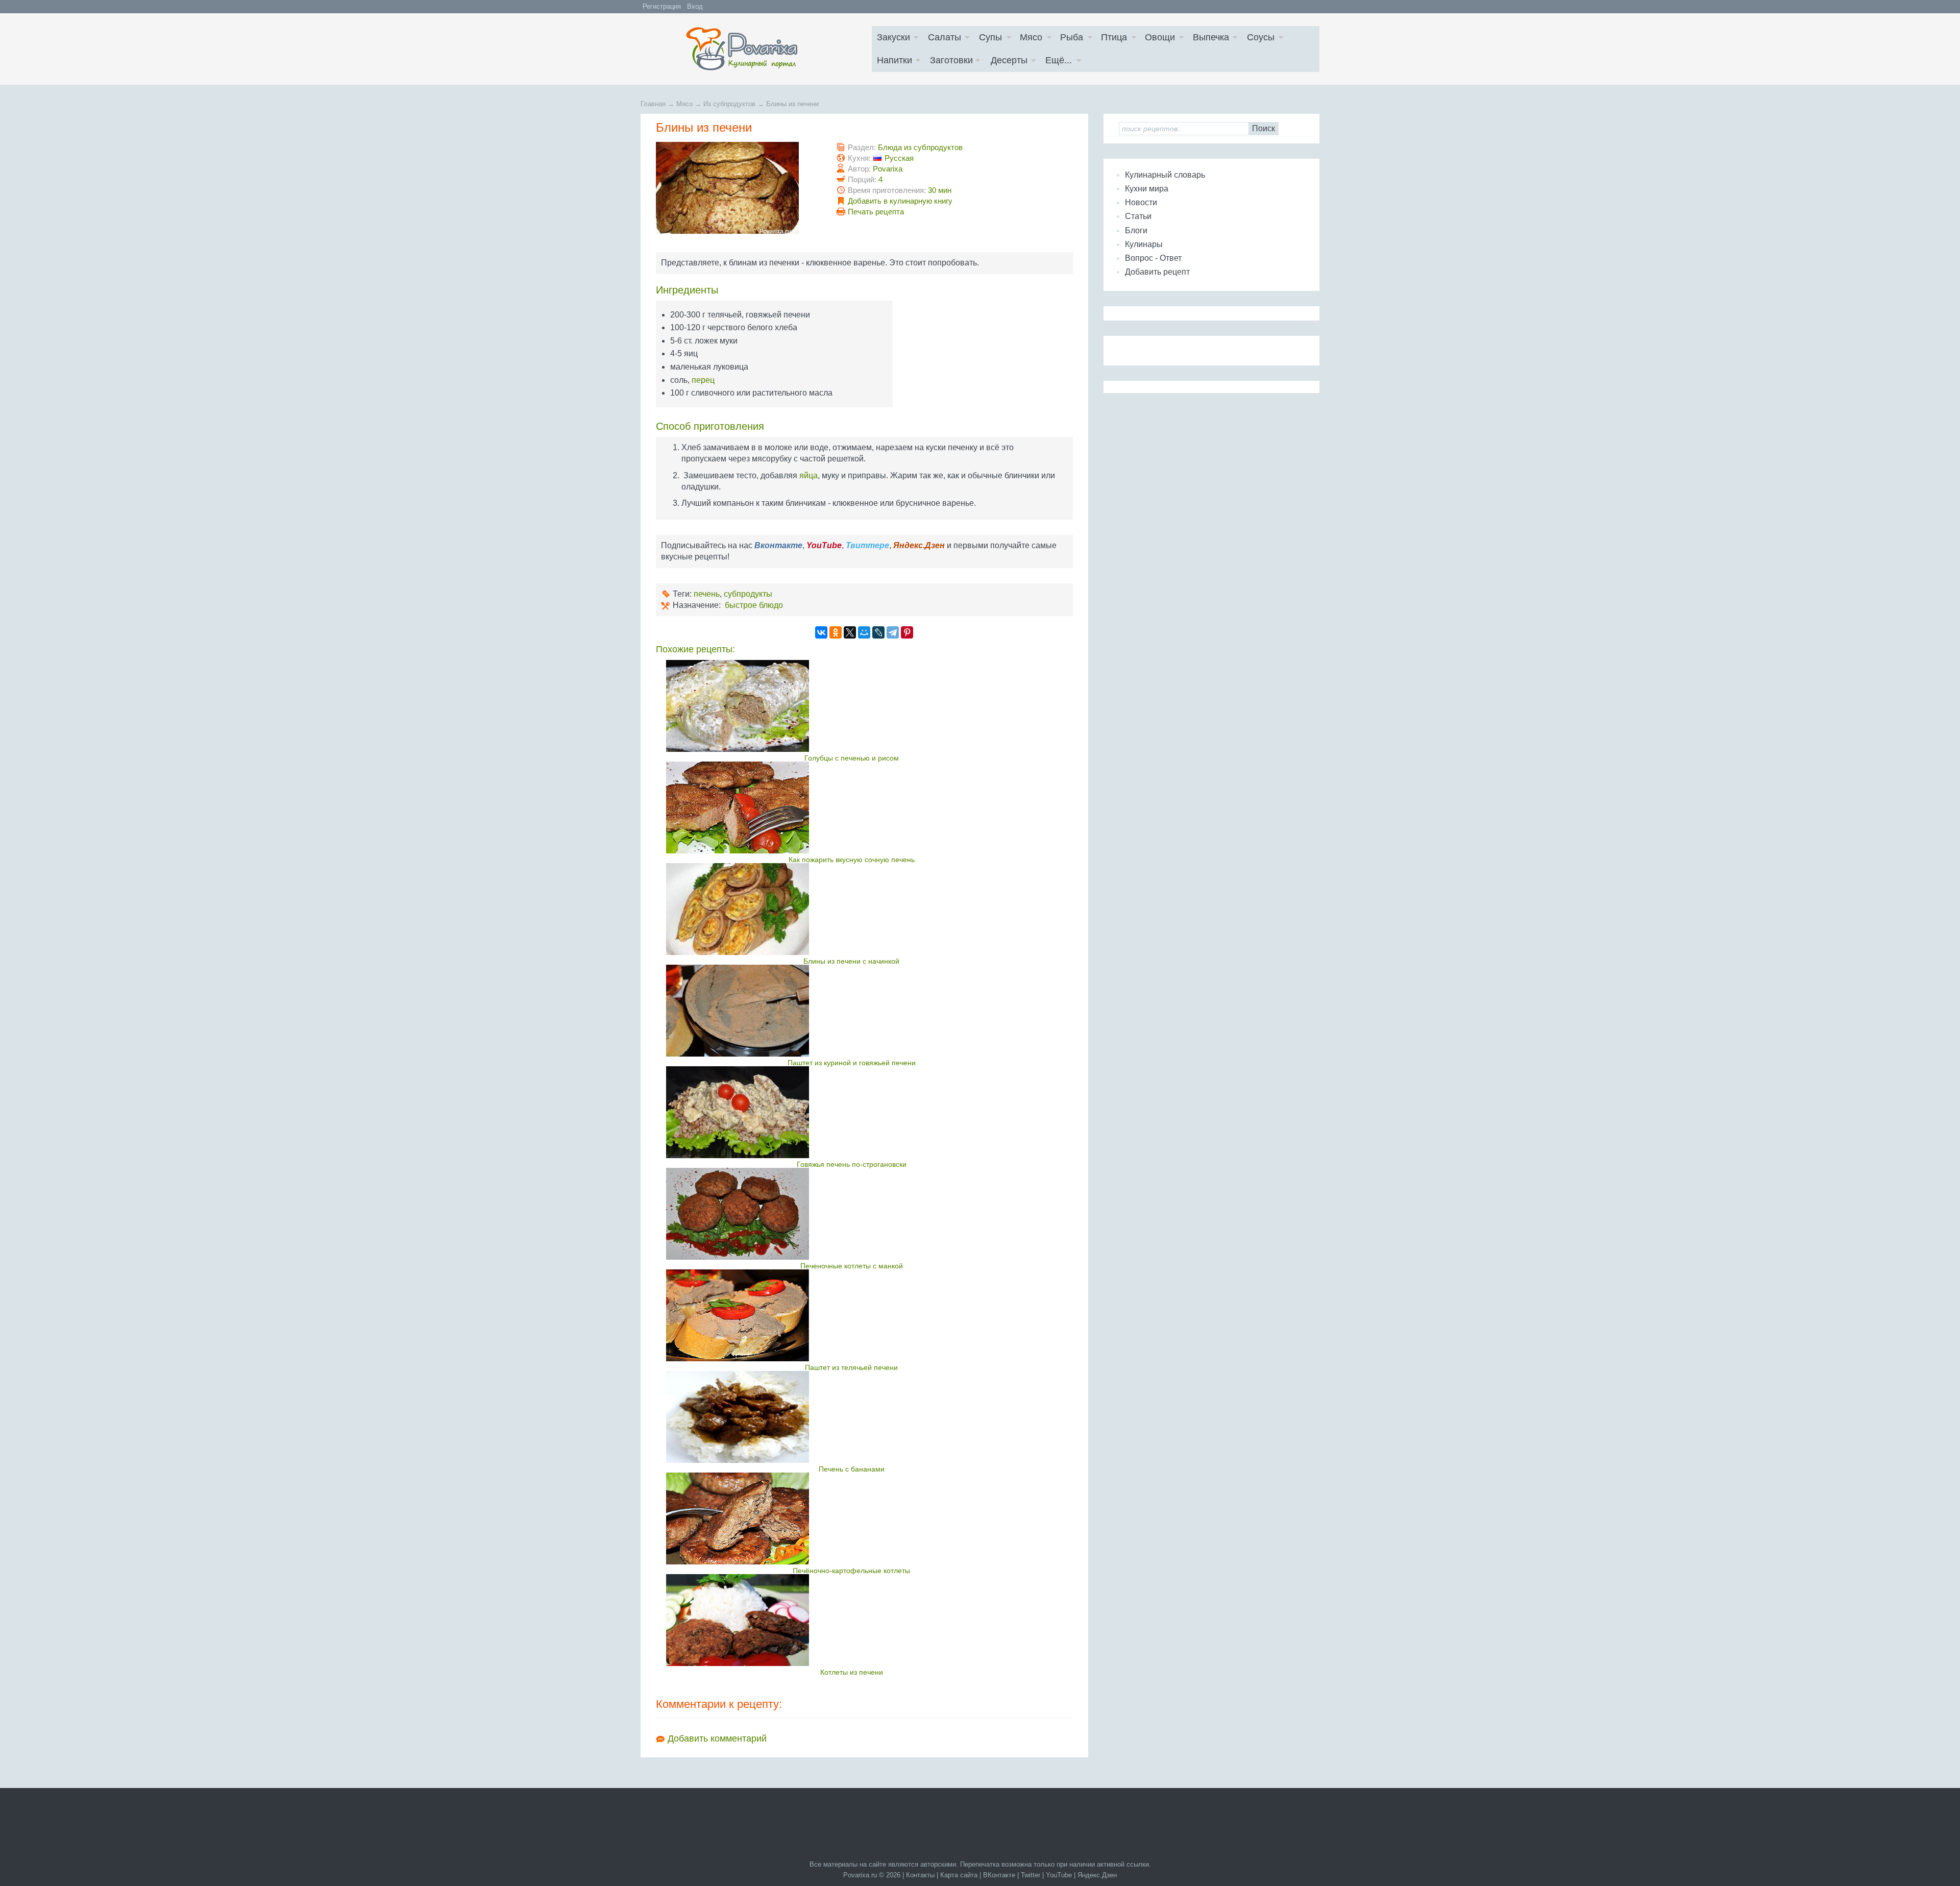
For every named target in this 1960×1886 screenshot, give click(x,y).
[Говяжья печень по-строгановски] (852, 1112)
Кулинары (1144, 244)
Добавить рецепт (1157, 272)
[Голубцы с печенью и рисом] (852, 706)
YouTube (1059, 1875)
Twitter (1031, 1875)
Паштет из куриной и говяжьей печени (852, 1063)
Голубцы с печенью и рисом (852, 758)
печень (707, 594)
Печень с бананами (852, 1469)
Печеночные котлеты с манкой (852, 1266)
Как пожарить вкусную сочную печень (852, 860)
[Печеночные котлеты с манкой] (852, 1214)
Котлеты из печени (852, 1672)
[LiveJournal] (878, 632)
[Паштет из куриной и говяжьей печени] (852, 1011)
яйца (808, 475)
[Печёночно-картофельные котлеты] (852, 1518)
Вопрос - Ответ (1153, 258)
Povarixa (888, 169)
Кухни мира (1147, 189)
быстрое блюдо (754, 605)
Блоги (1136, 230)
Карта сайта (959, 1875)
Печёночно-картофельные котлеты (851, 1571)
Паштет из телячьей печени (851, 1367)
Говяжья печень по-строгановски (852, 1164)
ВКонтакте (999, 1875)
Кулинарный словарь (1165, 175)
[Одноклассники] (836, 632)
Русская (899, 158)
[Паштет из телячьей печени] (852, 1315)
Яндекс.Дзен (1097, 1875)
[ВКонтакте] (821, 632)
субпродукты (748, 594)
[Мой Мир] (864, 632)
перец (703, 380)
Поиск (1264, 128)
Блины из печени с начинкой (851, 961)
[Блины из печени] (727, 231)
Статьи (1138, 216)
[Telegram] (893, 632)
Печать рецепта (876, 212)
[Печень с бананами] (852, 1417)
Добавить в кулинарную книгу (900, 201)
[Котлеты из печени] (852, 1620)
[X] (850, 632)
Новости (1141, 202)
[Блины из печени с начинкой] (852, 909)
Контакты (920, 1875)
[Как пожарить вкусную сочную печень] (852, 807)
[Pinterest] (907, 632)
